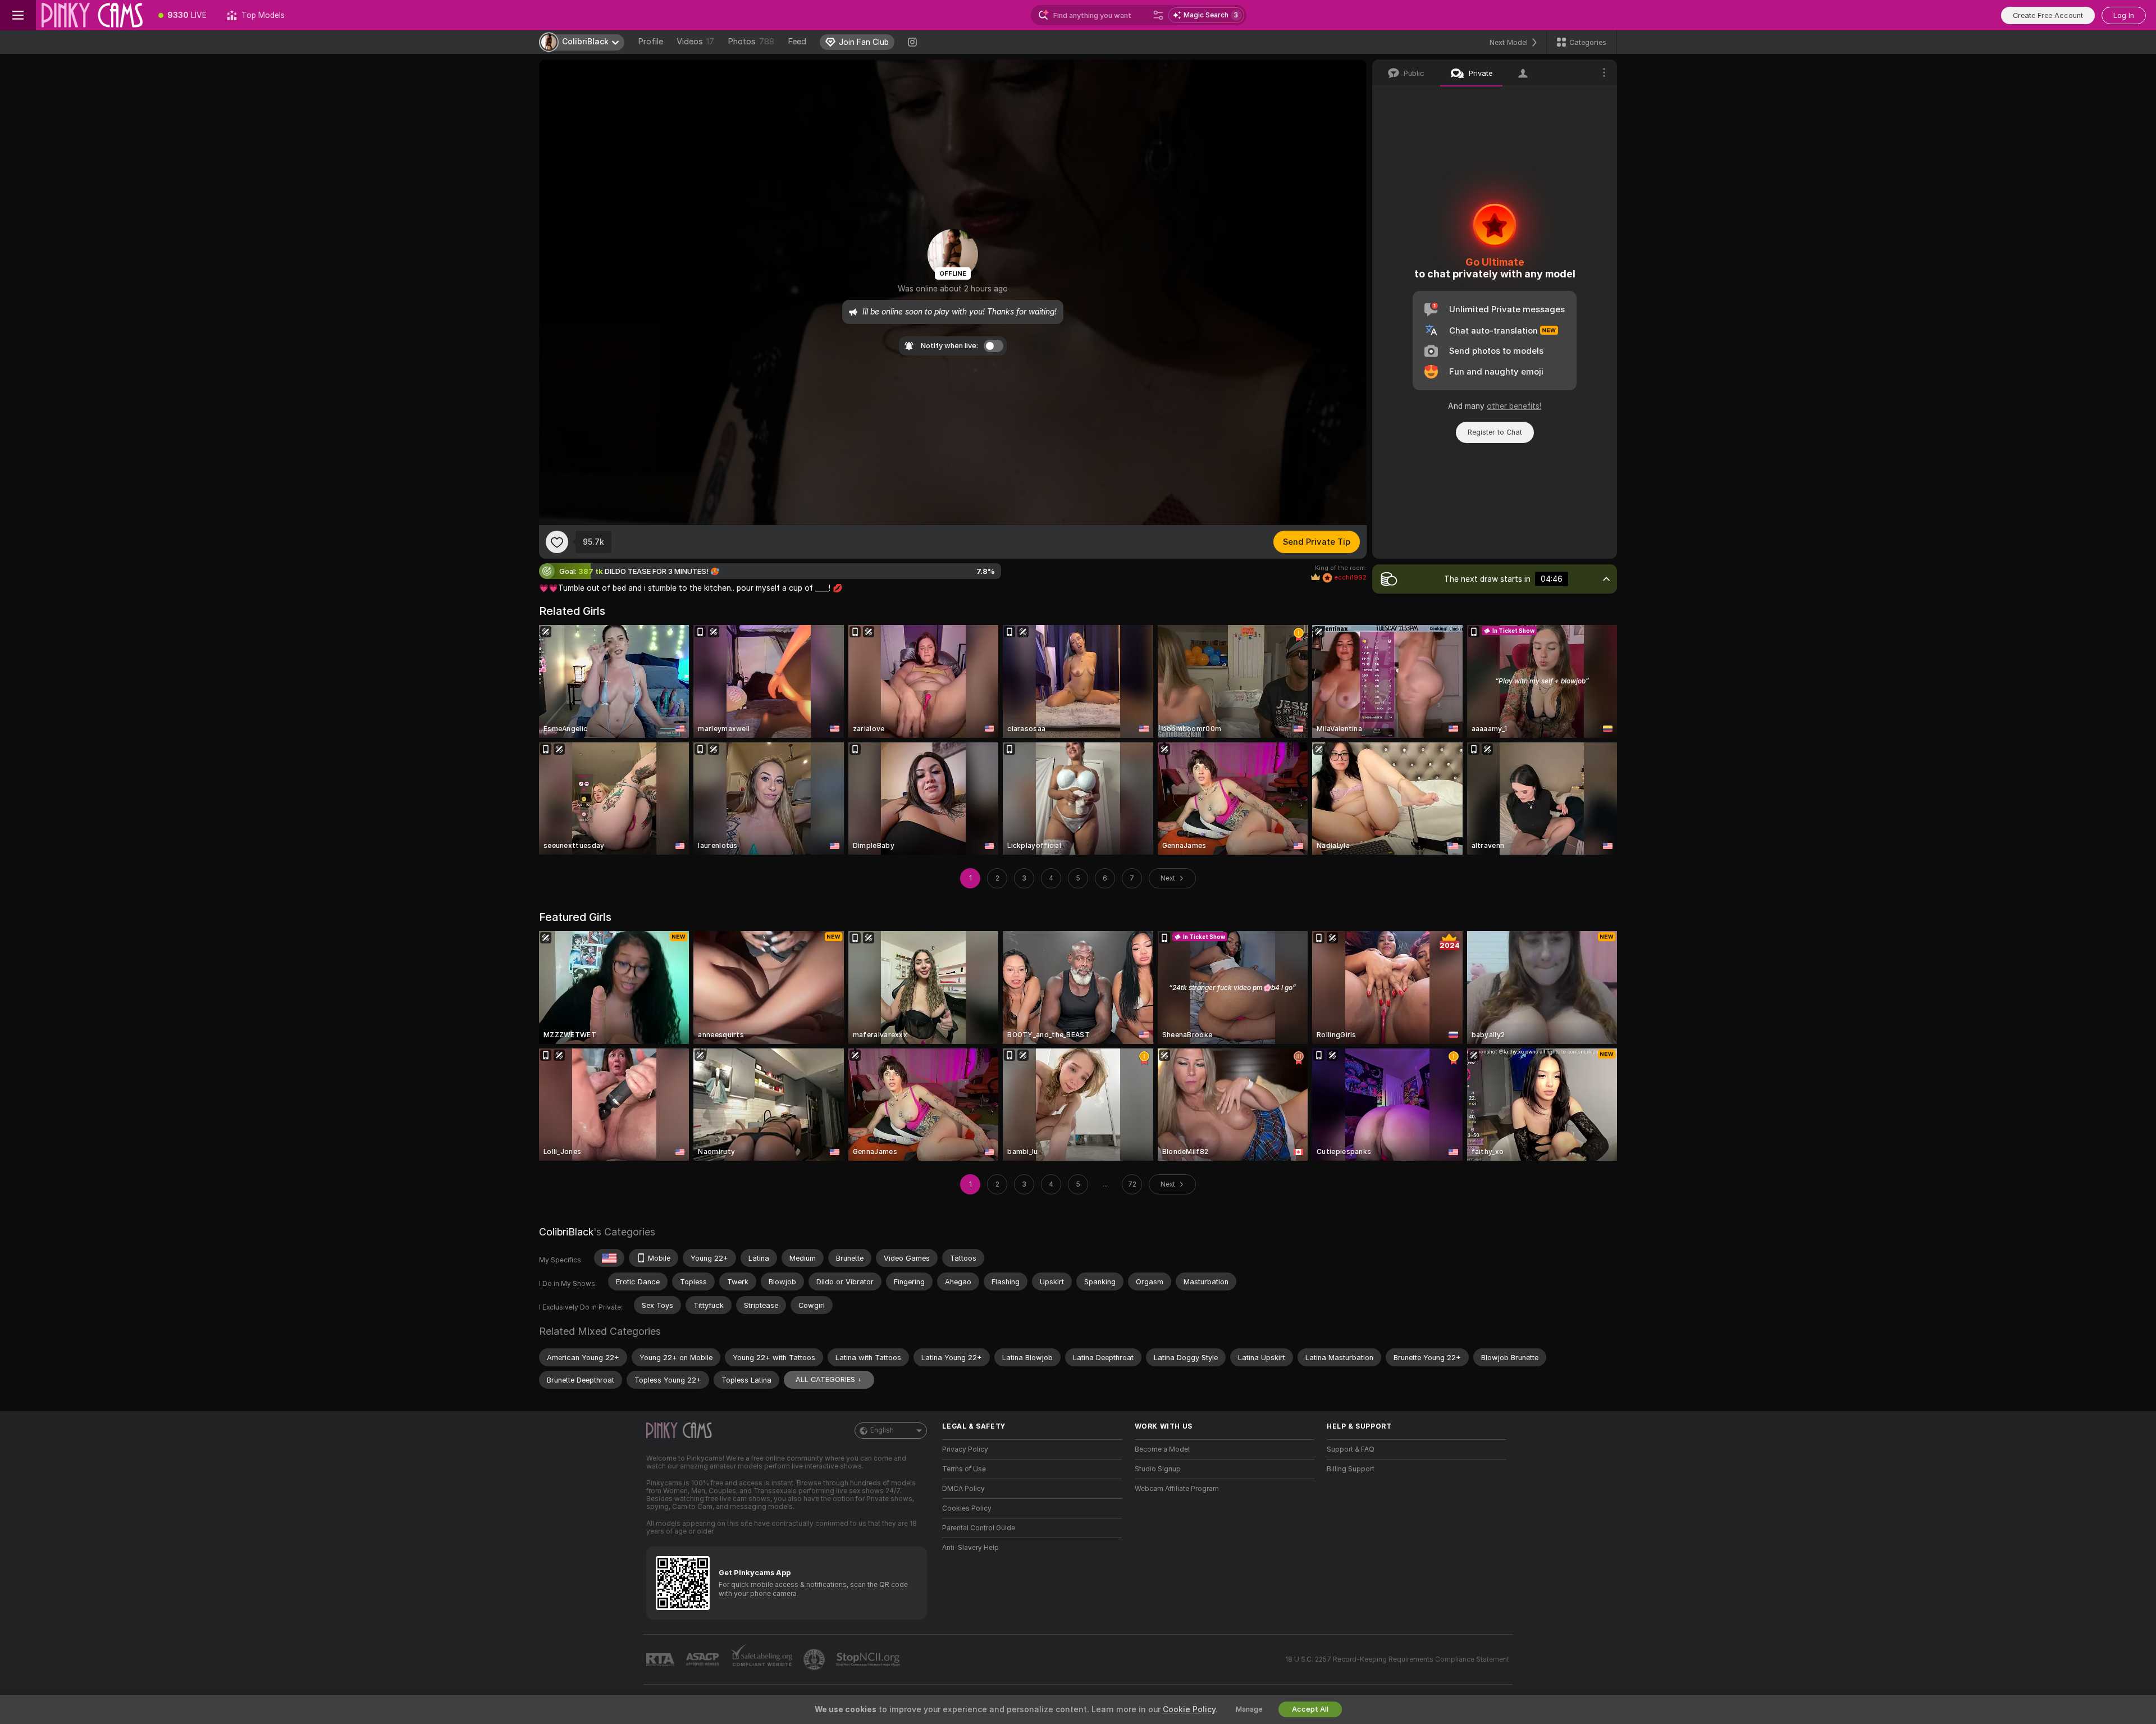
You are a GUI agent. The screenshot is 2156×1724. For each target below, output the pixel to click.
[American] (609, 1258)
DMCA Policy (963, 1489)
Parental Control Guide (979, 1528)
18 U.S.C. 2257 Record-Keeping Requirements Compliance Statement (1397, 1659)
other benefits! (1514, 406)
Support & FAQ (1351, 1449)
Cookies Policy (967, 1508)
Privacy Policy (965, 1449)
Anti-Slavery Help (970, 1548)
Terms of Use (964, 1469)
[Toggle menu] (18, 15)
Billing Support (1351, 1469)
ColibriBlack (566, 1232)
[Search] (1158, 15)
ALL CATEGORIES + (829, 1379)
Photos (751, 42)
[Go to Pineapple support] (815, 1659)
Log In (2124, 15)
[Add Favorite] (557, 542)
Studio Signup (1158, 1469)
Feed (797, 42)
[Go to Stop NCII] (869, 1659)
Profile (650, 42)
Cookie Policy (1189, 1709)
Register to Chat (1495, 432)
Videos (695, 42)
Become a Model (1162, 1449)
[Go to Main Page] (92, 15)
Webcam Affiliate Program (1177, 1489)
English (882, 1430)
